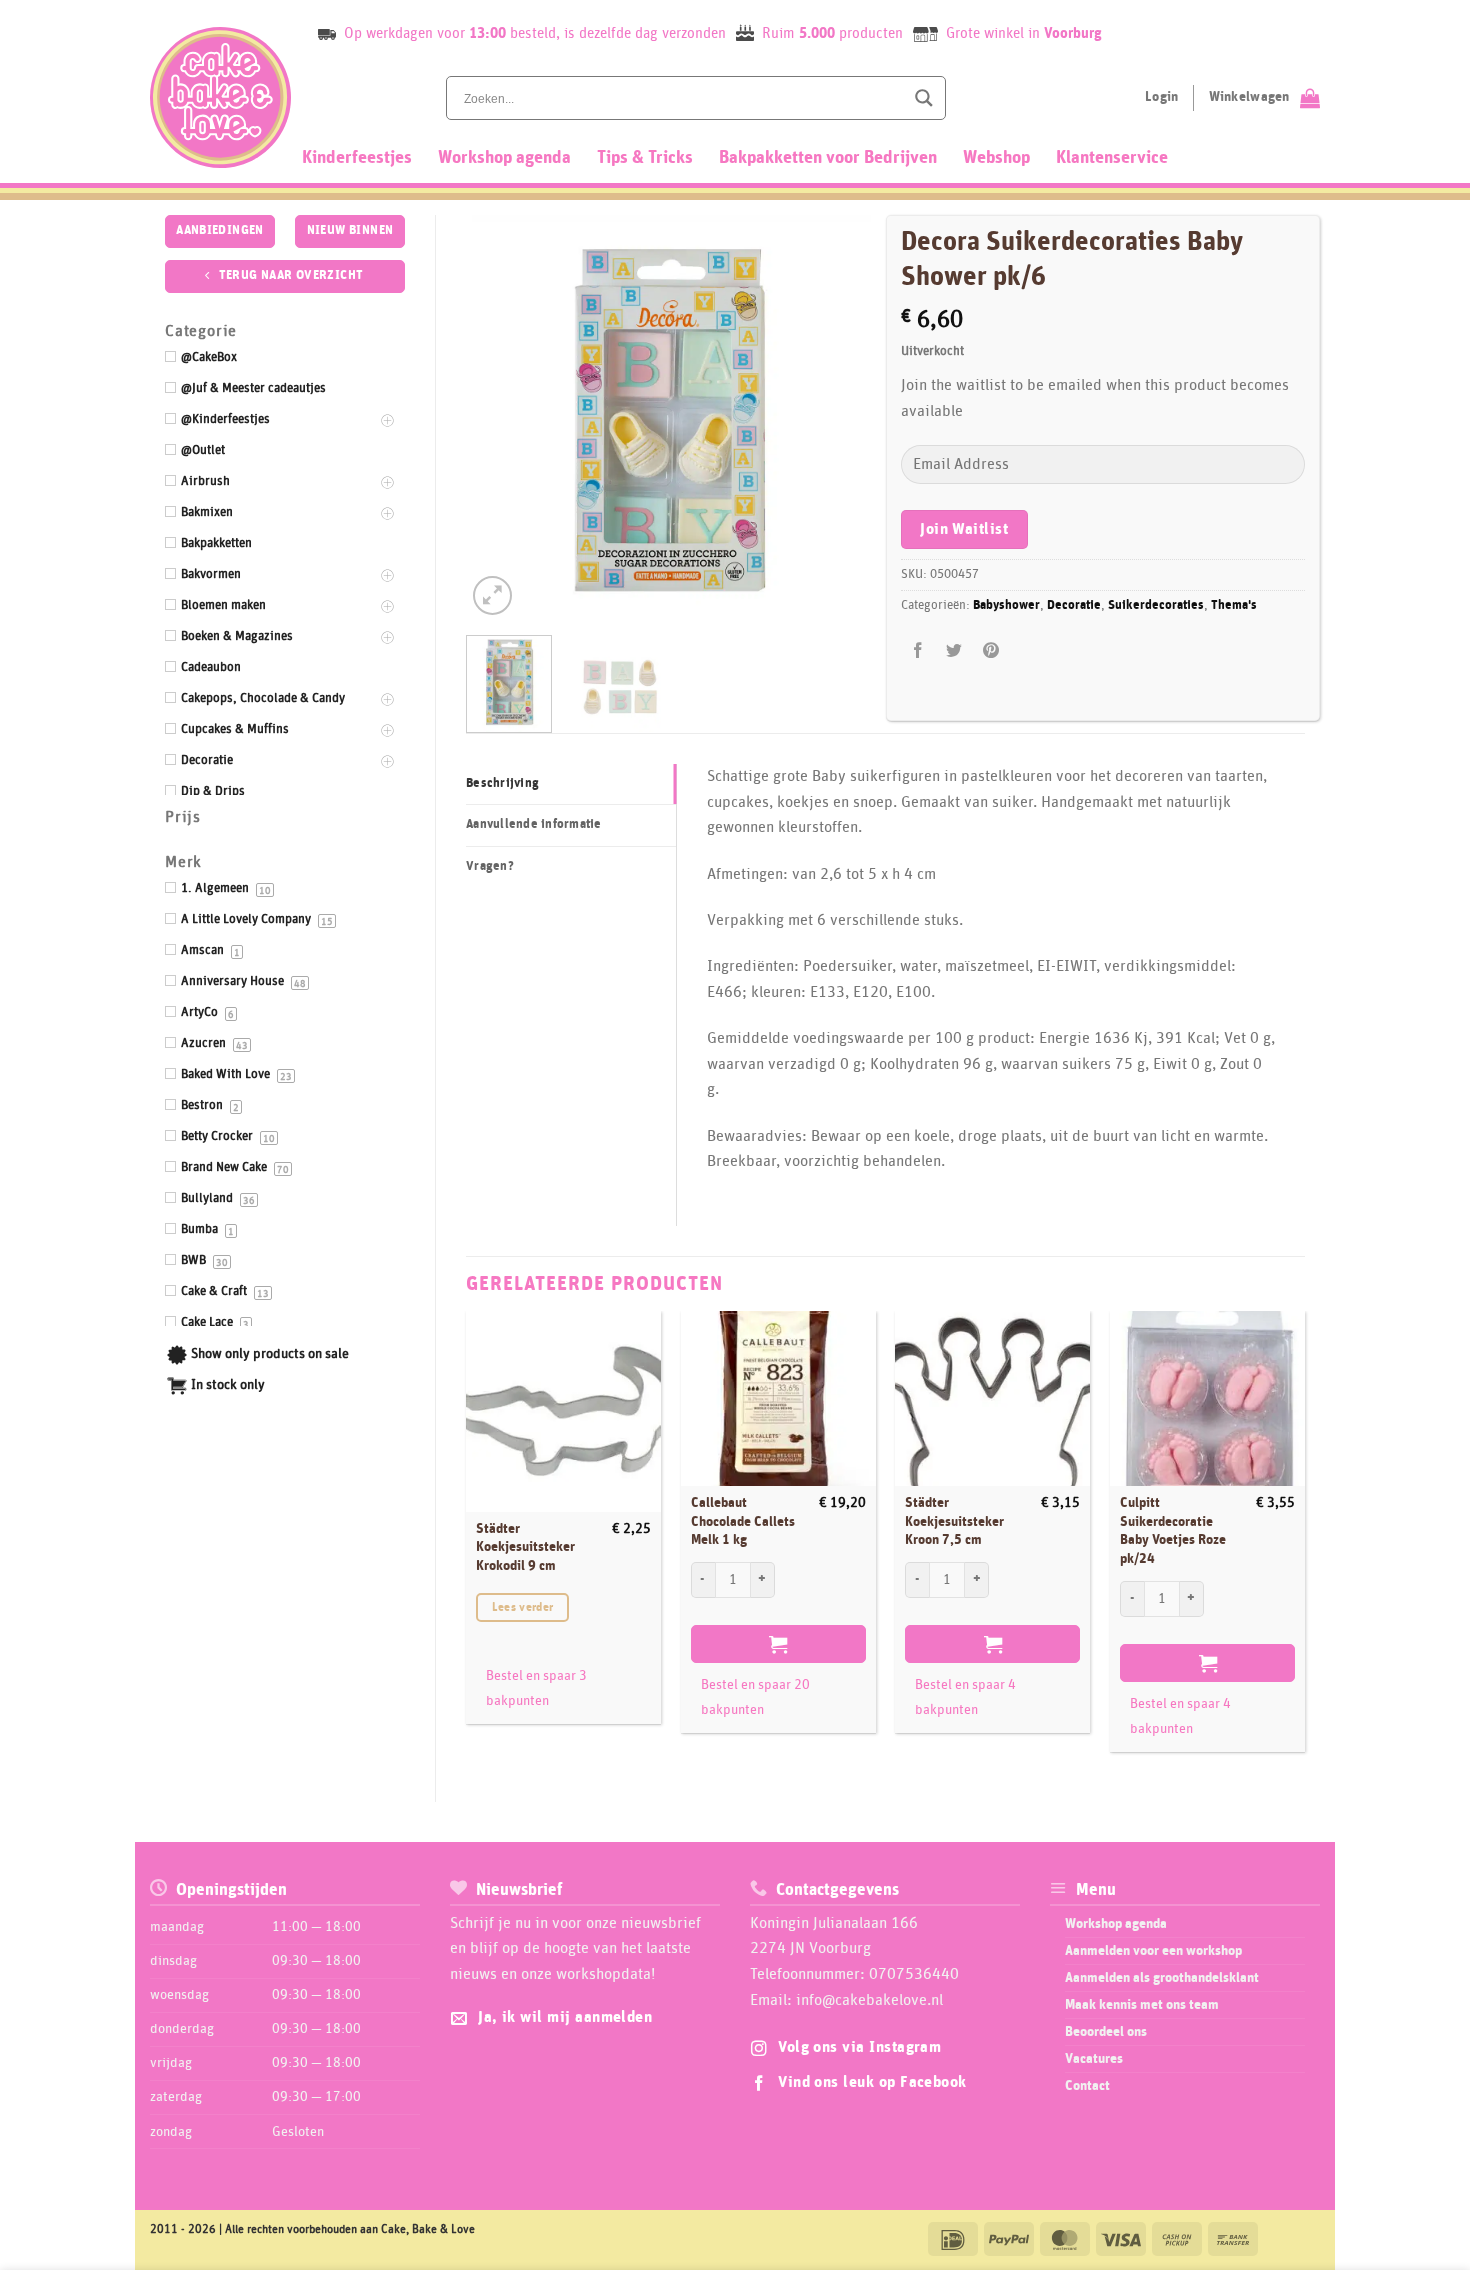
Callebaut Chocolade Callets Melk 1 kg (743, 1521)
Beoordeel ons (1106, 2032)
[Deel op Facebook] (918, 651)
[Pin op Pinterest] (990, 651)
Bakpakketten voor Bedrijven (828, 158)
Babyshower (1006, 605)
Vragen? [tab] (490, 866)
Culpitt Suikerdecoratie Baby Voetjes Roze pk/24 (1173, 1531)
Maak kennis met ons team (1142, 2005)
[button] (492, 595)
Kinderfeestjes (357, 158)
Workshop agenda (504, 158)
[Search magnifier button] (924, 98)
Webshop (996, 158)
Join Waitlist (964, 529)
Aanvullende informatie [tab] (534, 824)
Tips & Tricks (645, 158)
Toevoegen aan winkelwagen (778, 1644)
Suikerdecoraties (1156, 605)
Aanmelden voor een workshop (1153, 1951)
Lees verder (523, 1607)
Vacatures (1094, 2059)
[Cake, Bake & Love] (220, 97)
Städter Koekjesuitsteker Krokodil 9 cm (525, 1547)
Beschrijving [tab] (502, 783)
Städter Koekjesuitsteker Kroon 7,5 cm (954, 1521)
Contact (1087, 2086)
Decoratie (1074, 605)
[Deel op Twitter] (954, 651)
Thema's (1234, 605)
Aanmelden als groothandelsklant (1162, 1978)
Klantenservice (1112, 158)
